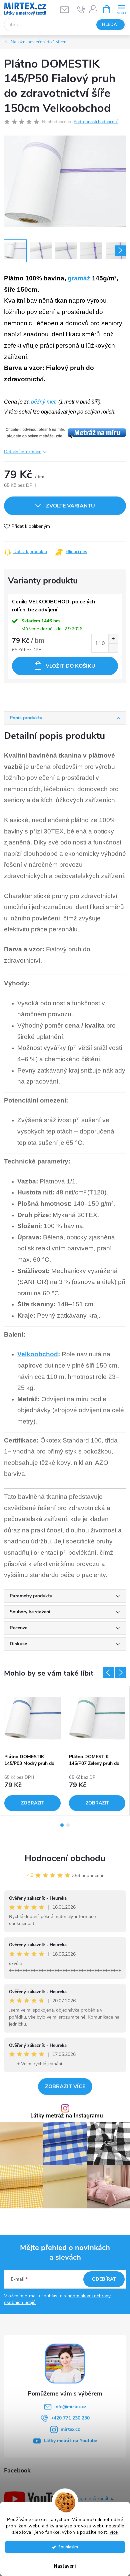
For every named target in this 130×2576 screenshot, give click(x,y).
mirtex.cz (70, 2429)
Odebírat (104, 2279)
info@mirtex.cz (70, 2407)
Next (120, 1673)
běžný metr (44, 402)
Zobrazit (33, 1803)
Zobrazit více (65, 2087)
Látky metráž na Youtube (70, 2441)
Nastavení (65, 2566)
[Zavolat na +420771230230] (81, 9)
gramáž (79, 278)
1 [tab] (62, 1825)
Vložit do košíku (70, 666)
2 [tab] (68, 1825)
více (114, 2532)
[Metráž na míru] (65, 432)
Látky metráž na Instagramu (67, 2116)
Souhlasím (68, 2547)
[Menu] (121, 9)
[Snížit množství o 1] (113, 648)
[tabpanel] (33, 1751)
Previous (108, 1673)
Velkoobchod (38, 1354)
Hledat (111, 25)
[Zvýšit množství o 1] (113, 639)
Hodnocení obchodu (65, 1858)
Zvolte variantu (70, 506)
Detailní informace (23, 452)
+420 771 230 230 (70, 2418)
